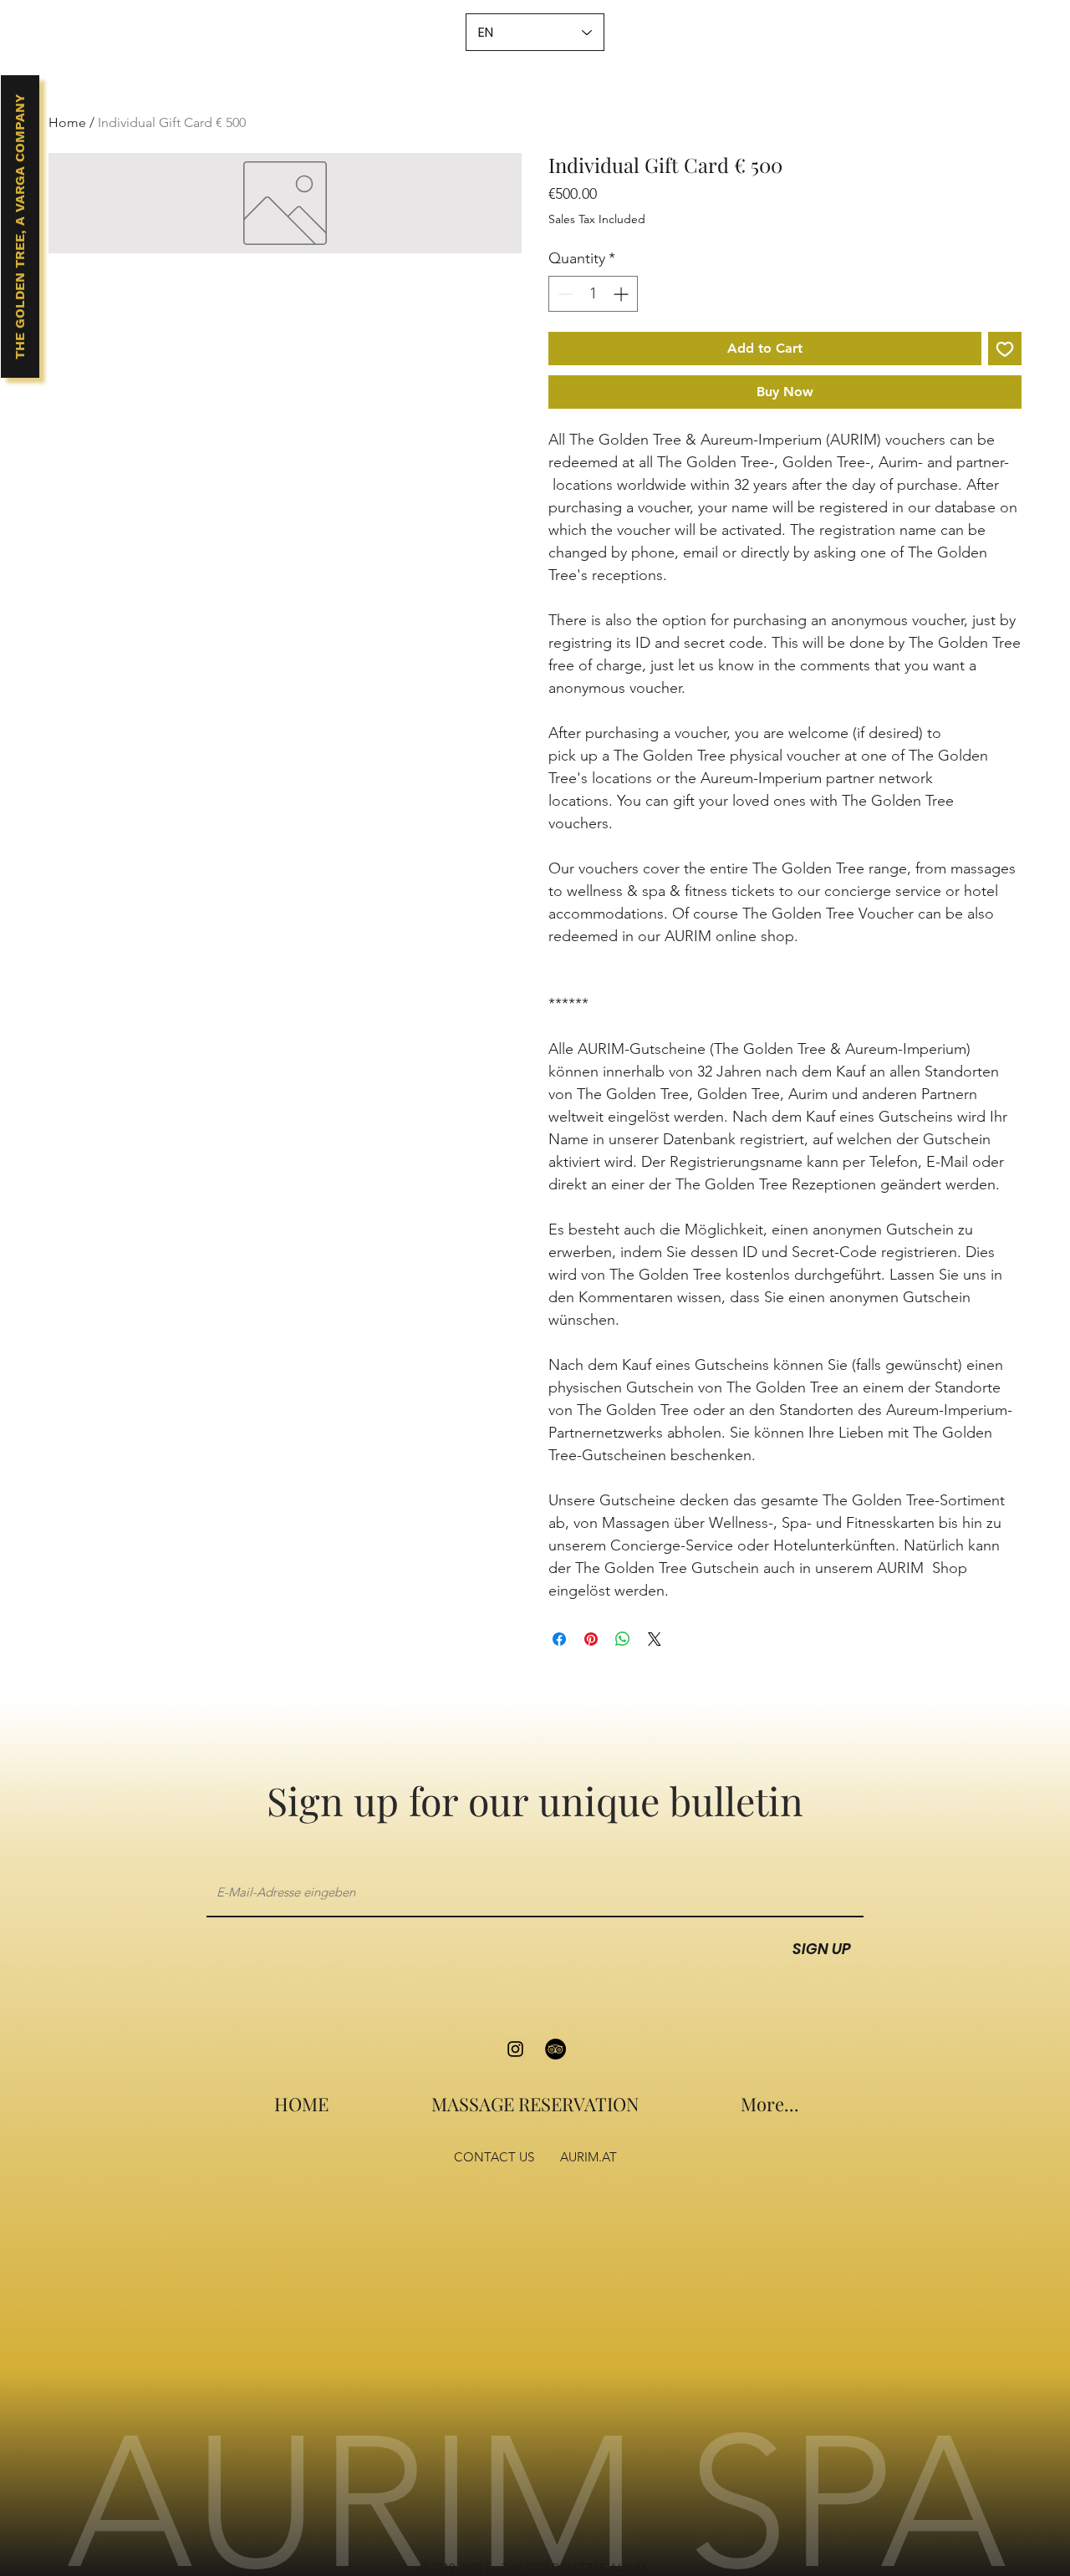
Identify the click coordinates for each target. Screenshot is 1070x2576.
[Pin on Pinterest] (591, 1639)
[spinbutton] (593, 294)
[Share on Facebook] (559, 1639)
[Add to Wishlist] (1005, 349)
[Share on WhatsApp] (623, 1639)
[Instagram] (515, 2049)
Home (67, 122)
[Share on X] (655, 1639)
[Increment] (622, 294)
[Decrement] (564, 294)
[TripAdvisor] (555, 2049)
